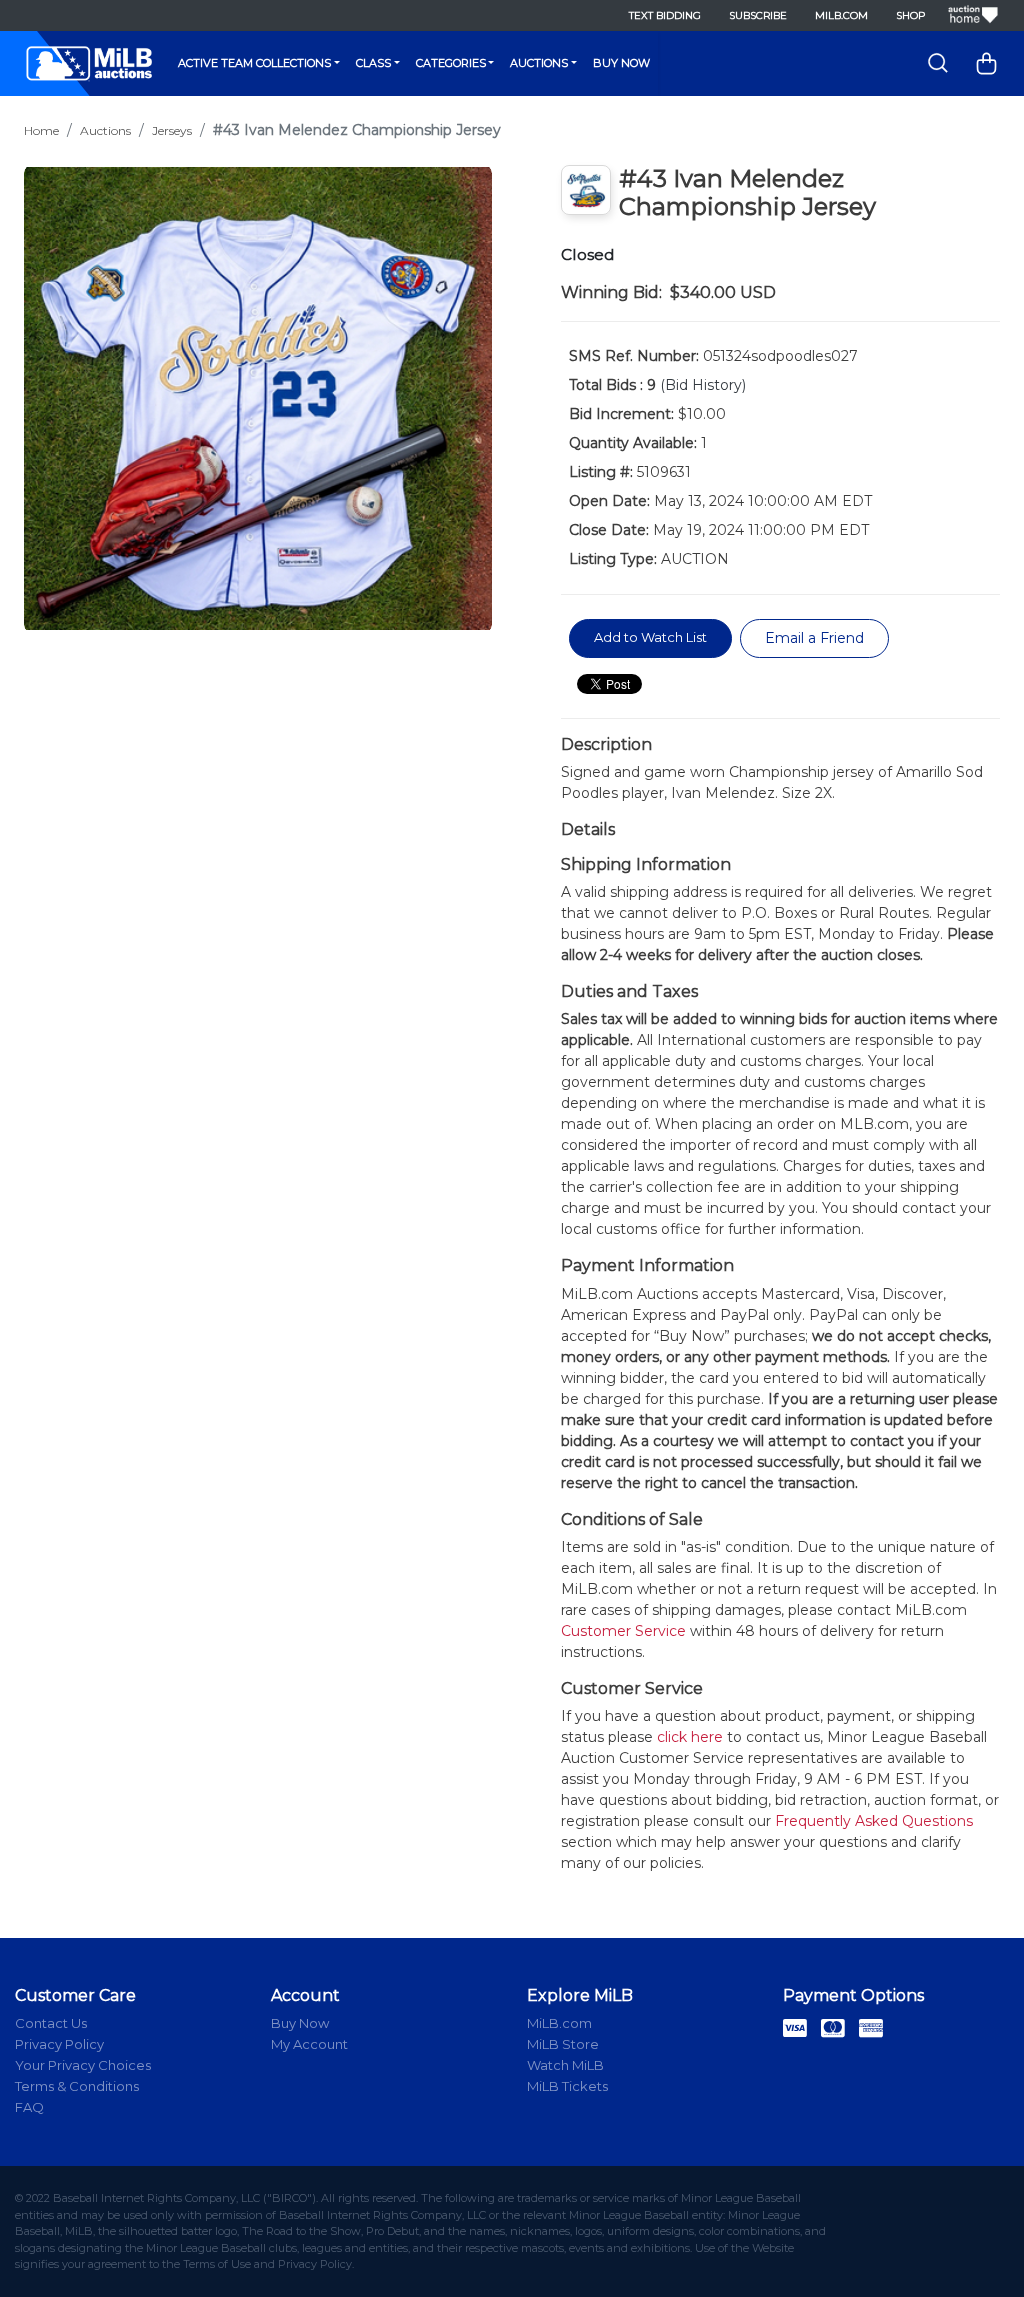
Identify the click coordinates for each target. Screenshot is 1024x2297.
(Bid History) (703, 385)
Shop (910, 15)
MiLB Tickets (567, 2086)
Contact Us (51, 2023)
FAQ (29, 2107)
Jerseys (172, 130)
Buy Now (621, 63)
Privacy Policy (59, 2044)
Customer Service (623, 1631)
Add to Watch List (650, 637)
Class (373, 63)
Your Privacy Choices (83, 2065)
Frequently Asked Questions (874, 1821)
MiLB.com (841, 15)
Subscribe (758, 15)
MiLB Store (563, 2044)
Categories (451, 63)
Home (41, 130)
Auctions (539, 63)
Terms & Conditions (77, 2086)
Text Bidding (665, 15)
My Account (309, 2044)
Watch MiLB (565, 2065)
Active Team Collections (254, 63)
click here (690, 1737)
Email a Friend (814, 638)
